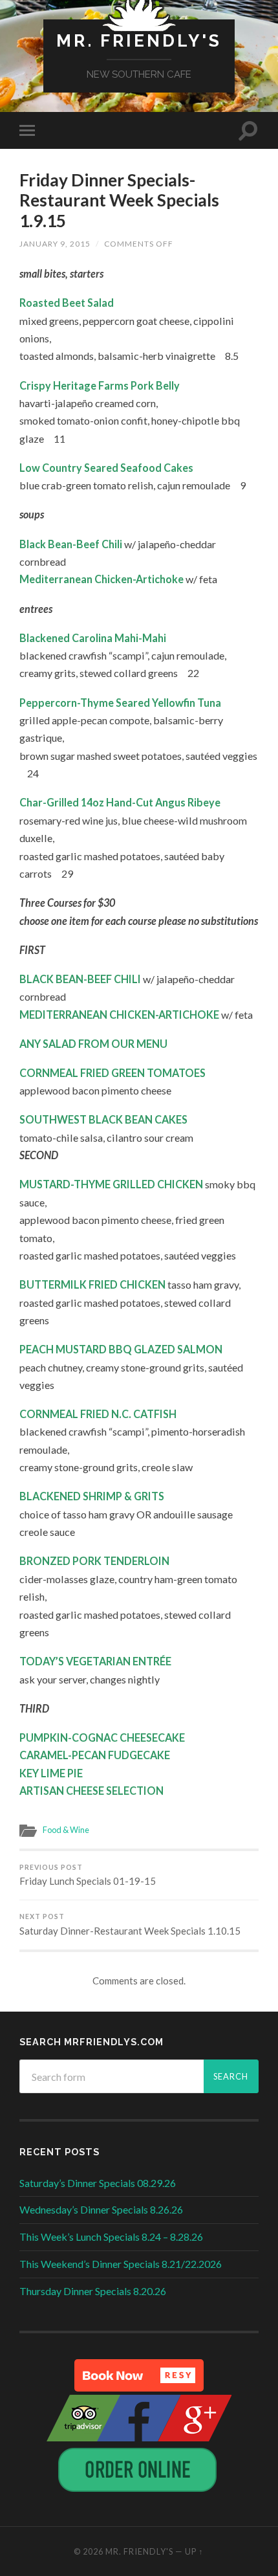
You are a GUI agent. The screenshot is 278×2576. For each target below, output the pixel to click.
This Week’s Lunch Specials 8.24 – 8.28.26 (111, 2237)
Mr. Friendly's (139, 40)
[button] (139, 2375)
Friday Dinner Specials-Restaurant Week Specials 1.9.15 (119, 200)
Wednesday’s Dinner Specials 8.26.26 (101, 2209)
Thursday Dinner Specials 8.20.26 (93, 2291)
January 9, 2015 (55, 244)
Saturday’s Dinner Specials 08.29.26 (98, 2183)
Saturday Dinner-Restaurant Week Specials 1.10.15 (130, 1925)
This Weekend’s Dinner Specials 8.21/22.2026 (121, 2264)
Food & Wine (66, 1830)
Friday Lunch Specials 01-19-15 (88, 1875)
